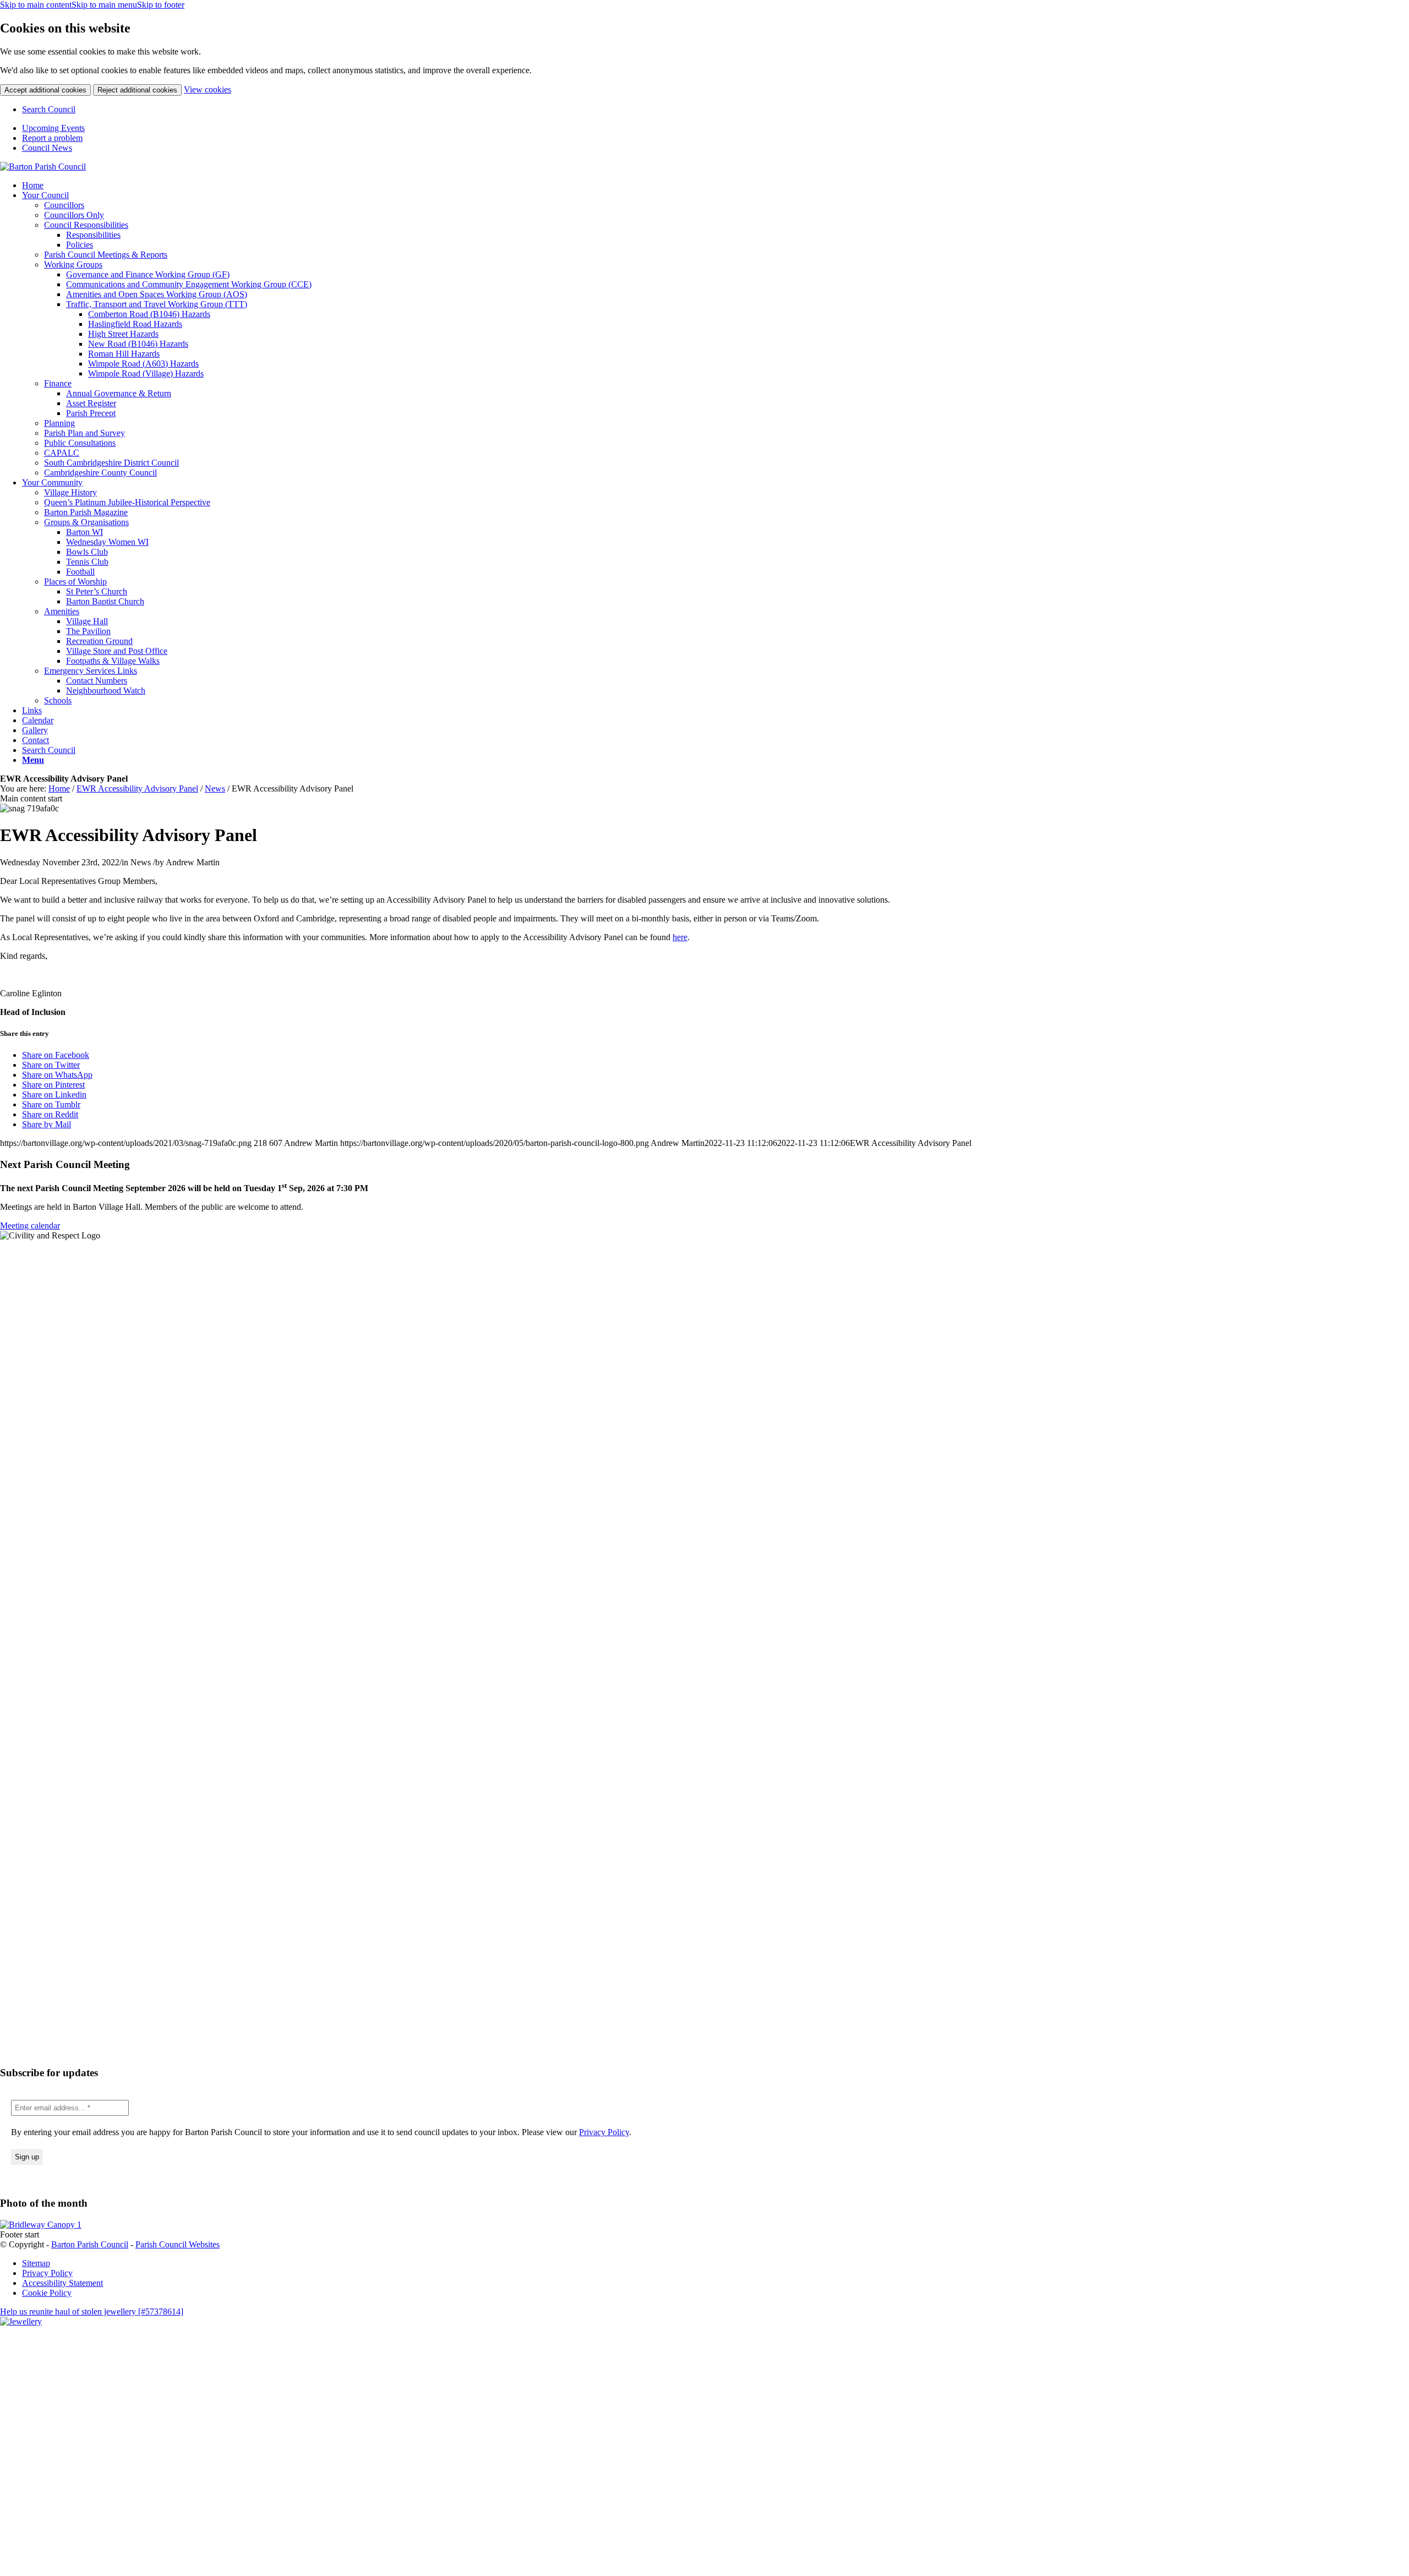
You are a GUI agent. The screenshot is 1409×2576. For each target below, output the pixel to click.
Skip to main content (36, 5)
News (215, 788)
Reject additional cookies (137, 90)
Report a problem (52, 138)
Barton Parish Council (90, 2244)
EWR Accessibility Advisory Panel (137, 788)
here (680, 937)
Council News (47, 148)
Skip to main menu (104, 5)
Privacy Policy (604, 2132)
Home (59, 788)
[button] (33, 760)
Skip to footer (161, 5)
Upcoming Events (53, 128)
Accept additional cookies (45, 90)
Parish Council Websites (178, 2244)
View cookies (207, 89)
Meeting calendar (30, 1226)
